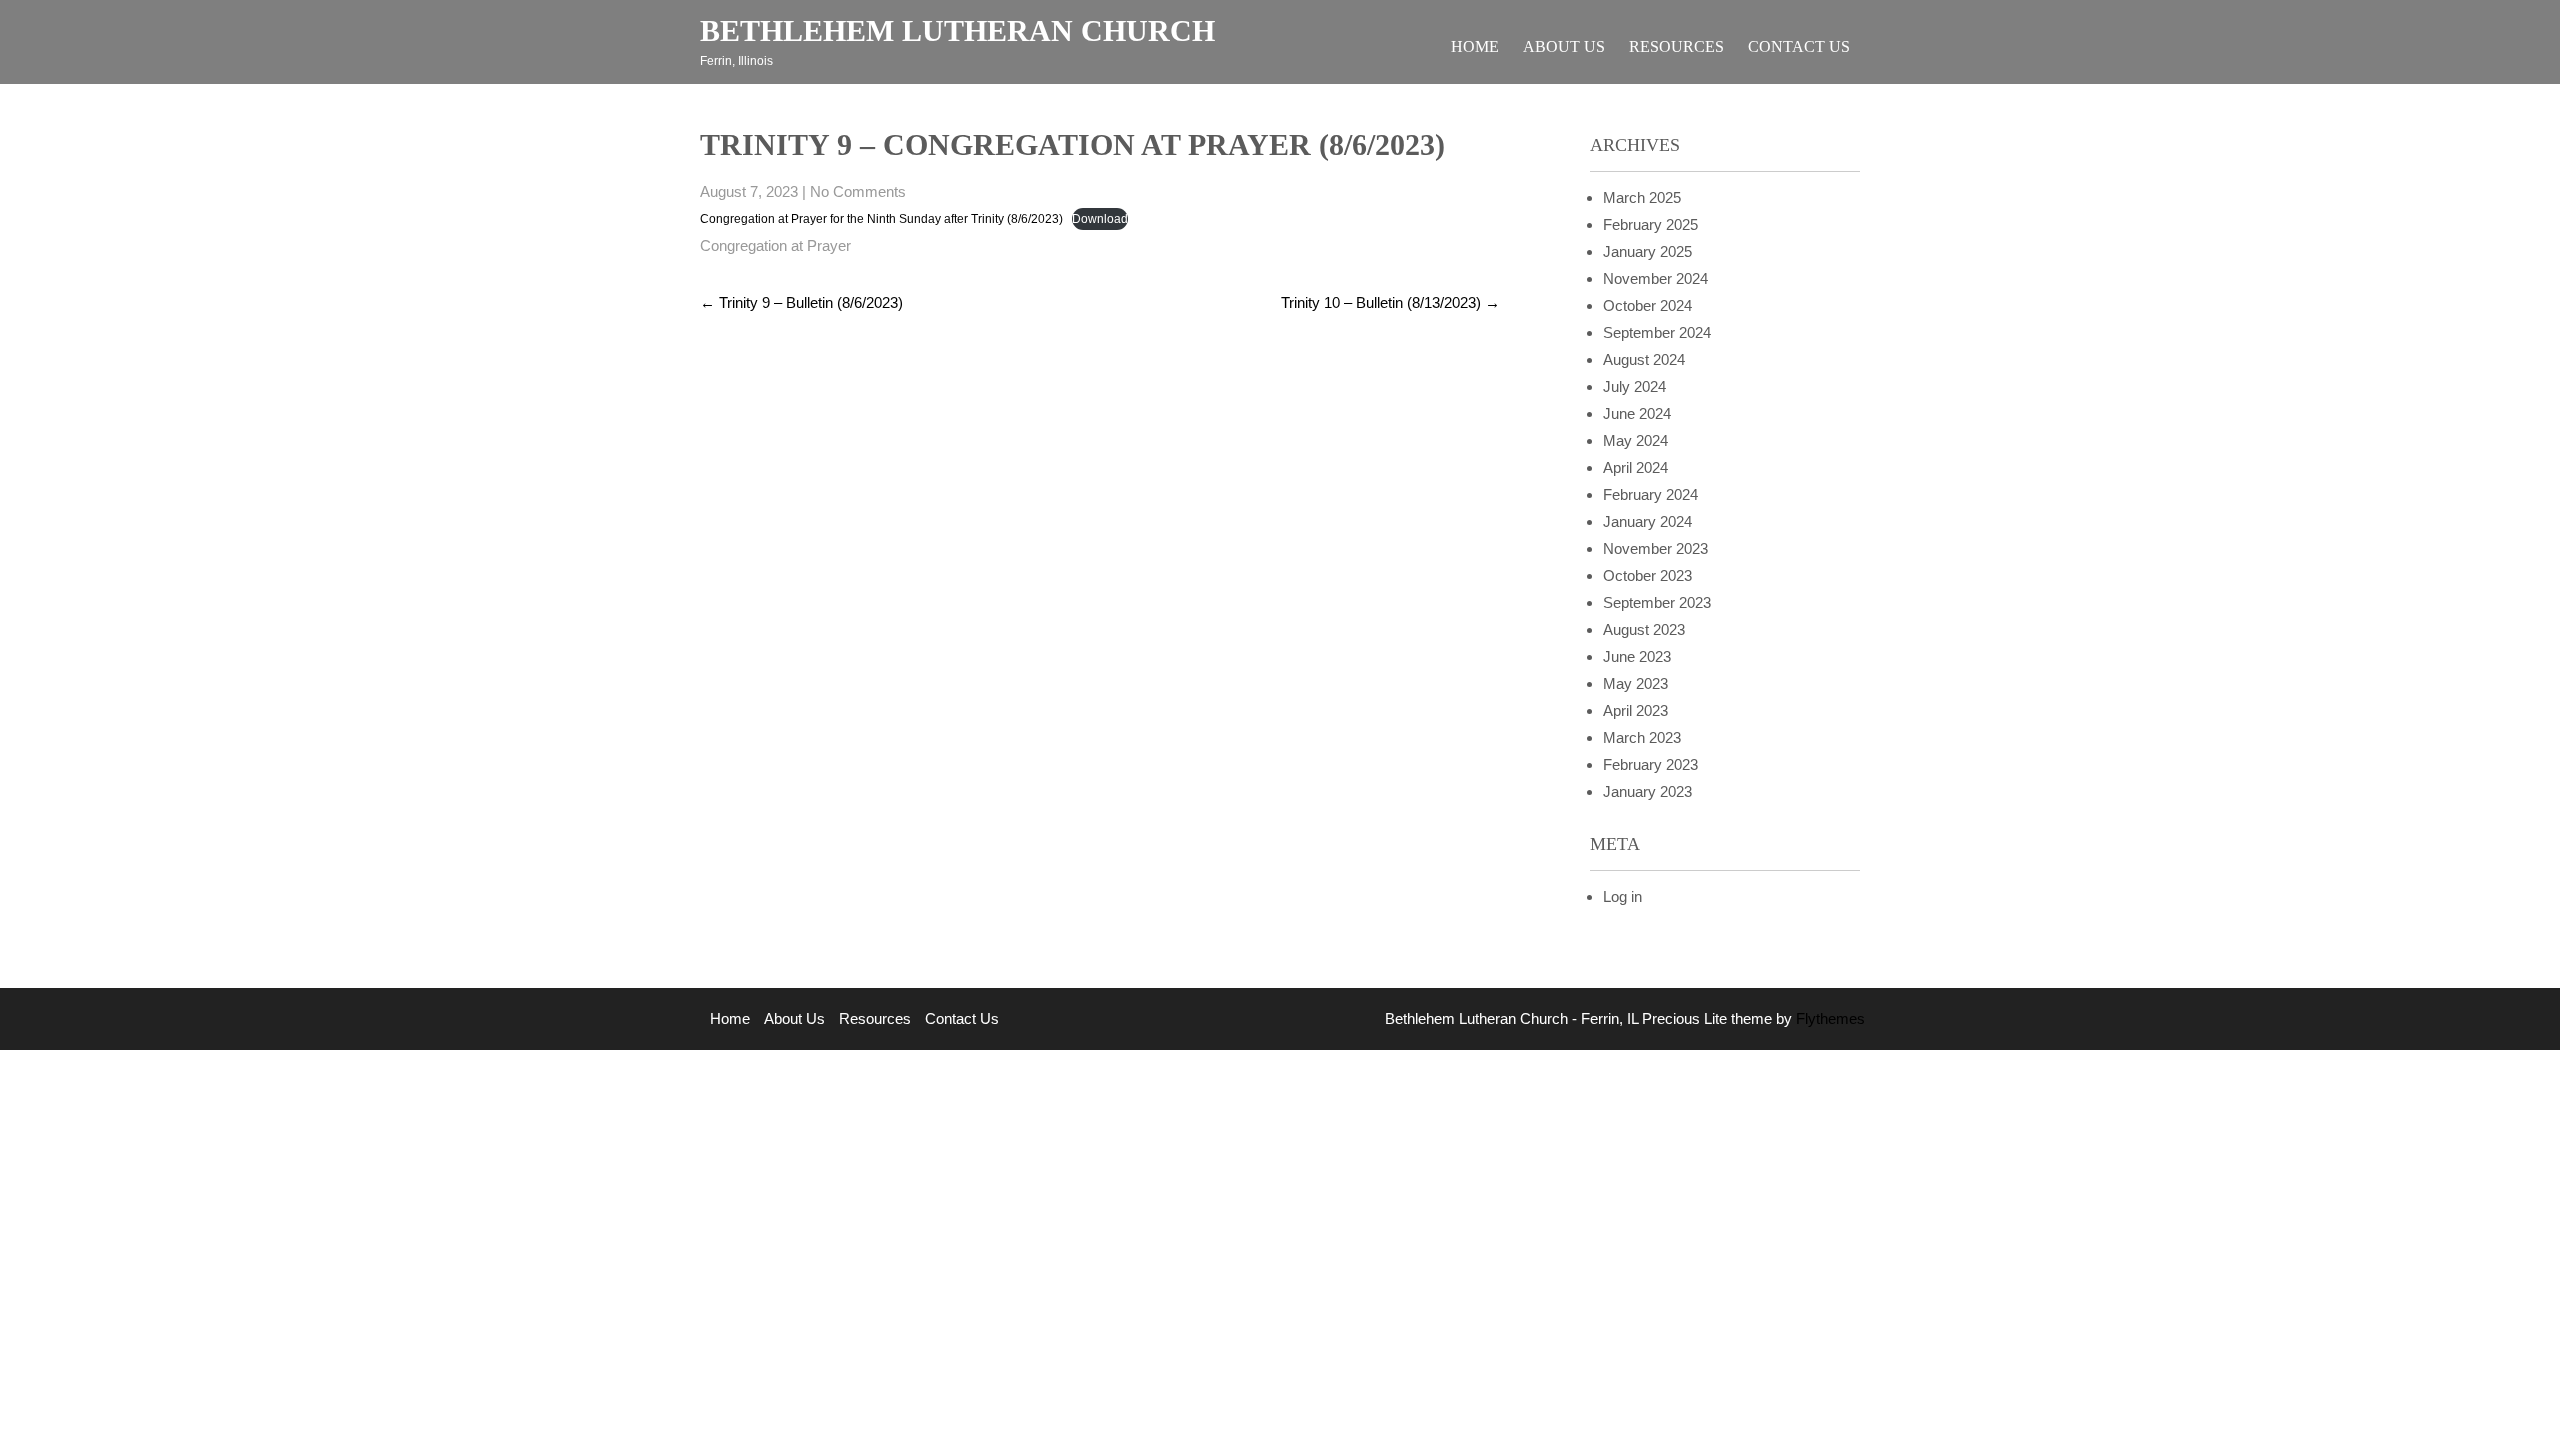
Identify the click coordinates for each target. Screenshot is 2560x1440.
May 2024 (1635, 440)
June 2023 (1637, 656)
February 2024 (1650, 494)
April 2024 (1635, 467)
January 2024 (1647, 521)
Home (1475, 46)
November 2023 (1655, 548)
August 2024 (1644, 359)
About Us (1564, 46)
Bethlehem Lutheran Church (957, 30)
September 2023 (1657, 602)
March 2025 (1642, 197)
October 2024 (1647, 305)
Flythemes (1828, 1018)
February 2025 (1650, 224)
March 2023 (1642, 737)
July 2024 (1634, 386)
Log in (1622, 896)
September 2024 (1657, 332)
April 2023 (1635, 710)
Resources (1676, 46)
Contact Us (1799, 46)
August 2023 (1644, 629)
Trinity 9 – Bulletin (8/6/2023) (801, 302)
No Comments (858, 191)
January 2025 (1647, 251)
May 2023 (1635, 683)
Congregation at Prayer (775, 245)
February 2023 (1650, 764)
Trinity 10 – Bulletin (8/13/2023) (1390, 302)
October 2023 (1647, 575)
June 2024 (1637, 413)
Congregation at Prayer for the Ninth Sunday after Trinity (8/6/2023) (881, 219)
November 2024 (1655, 278)
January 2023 (1647, 791)
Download (1100, 219)
